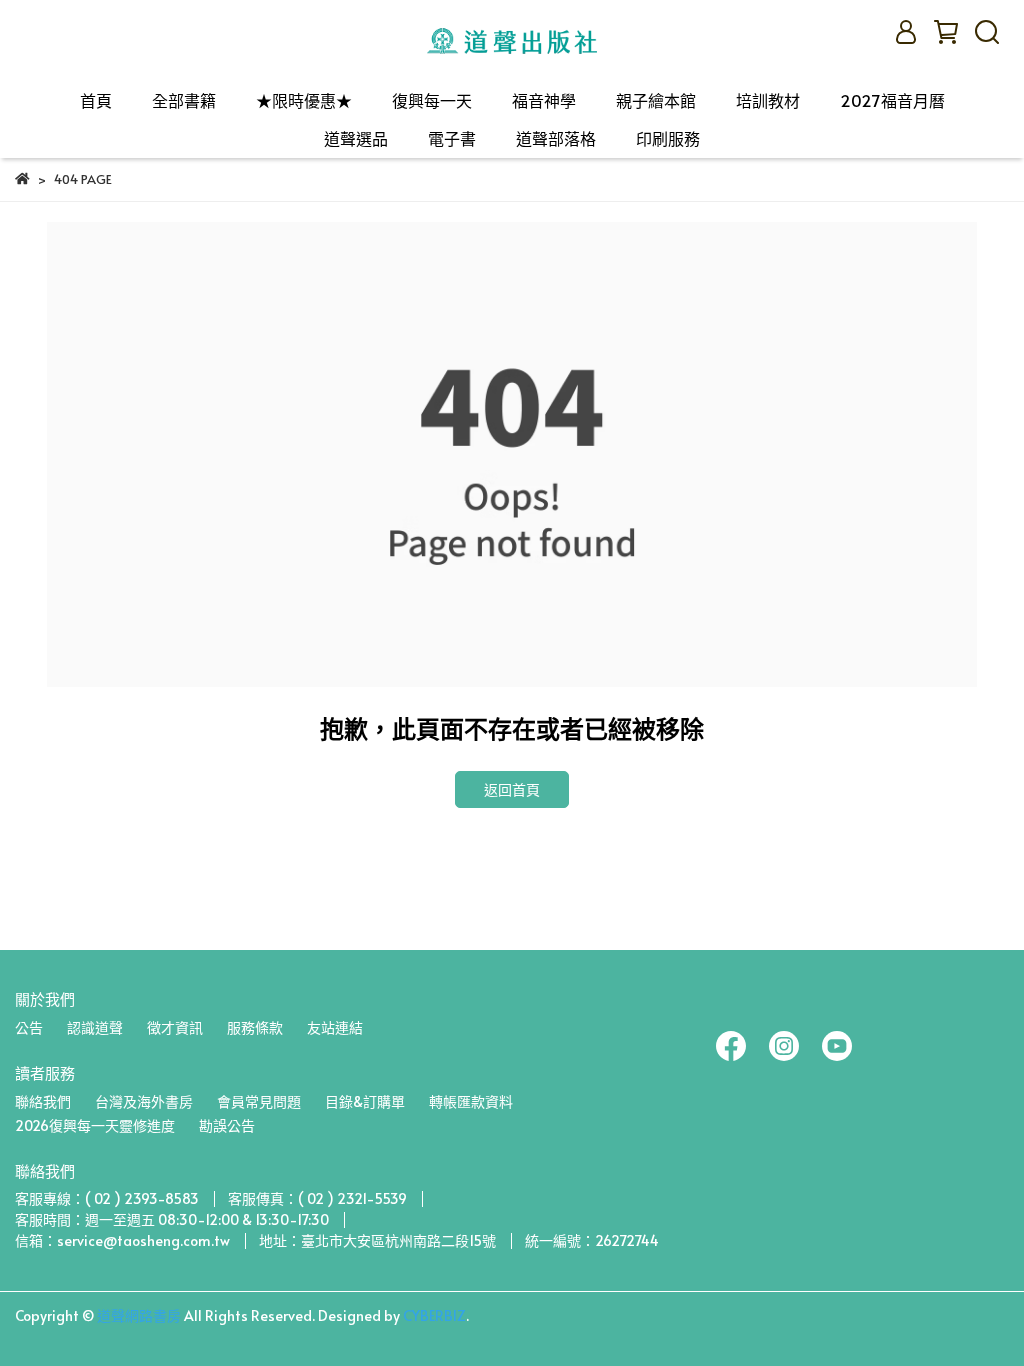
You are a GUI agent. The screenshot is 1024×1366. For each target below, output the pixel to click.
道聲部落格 (556, 138)
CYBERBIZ (434, 1315)
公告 (29, 1027)
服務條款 (255, 1027)
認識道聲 (95, 1027)
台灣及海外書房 (144, 1101)
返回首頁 (512, 789)
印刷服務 (668, 138)
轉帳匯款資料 (471, 1101)
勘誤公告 (227, 1125)
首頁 (96, 100)
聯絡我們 (43, 1101)
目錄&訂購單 (365, 1101)
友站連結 (335, 1027)
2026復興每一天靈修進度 (95, 1125)
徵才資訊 (175, 1027)
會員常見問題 (259, 1101)
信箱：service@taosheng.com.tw (122, 1240)
